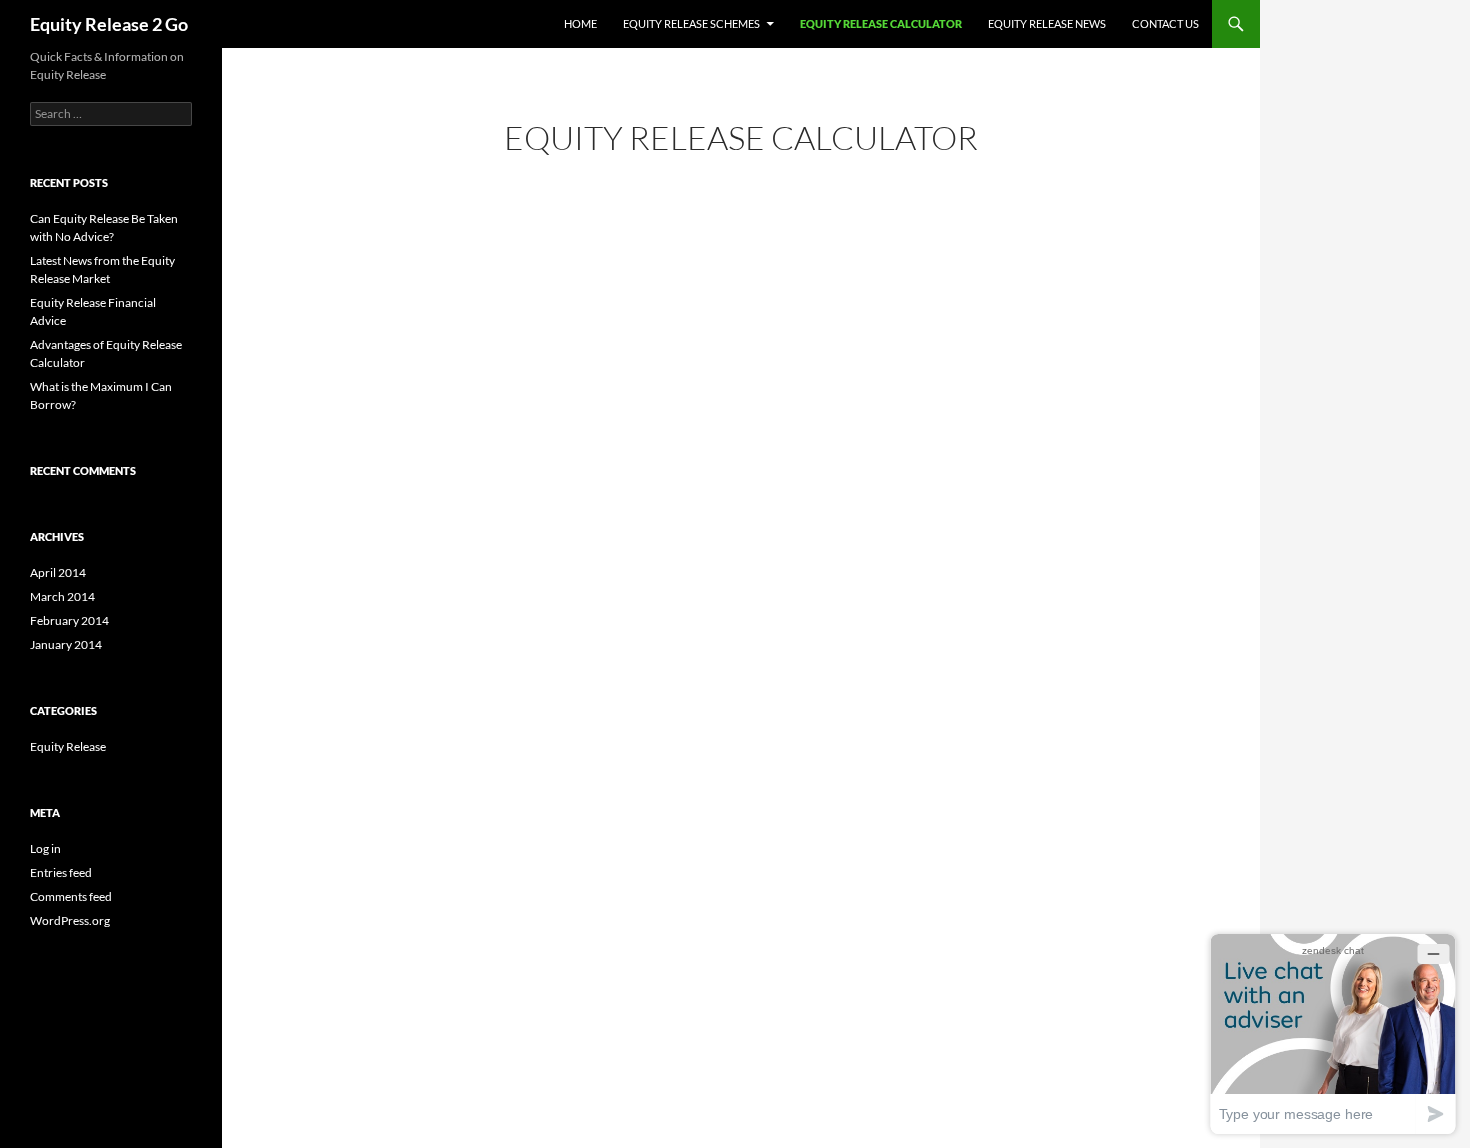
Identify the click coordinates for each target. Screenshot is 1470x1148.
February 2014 (69, 620)
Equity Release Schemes (691, 23)
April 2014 (58, 572)
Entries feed (61, 872)
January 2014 (66, 644)
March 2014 (62, 596)
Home (580, 23)
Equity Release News (1047, 23)
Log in (45, 848)
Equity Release (68, 746)
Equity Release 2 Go (109, 24)
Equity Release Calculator (881, 23)
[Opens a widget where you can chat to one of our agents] (1333, 1033)
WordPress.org (70, 920)
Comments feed (71, 896)
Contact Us (1165, 23)
